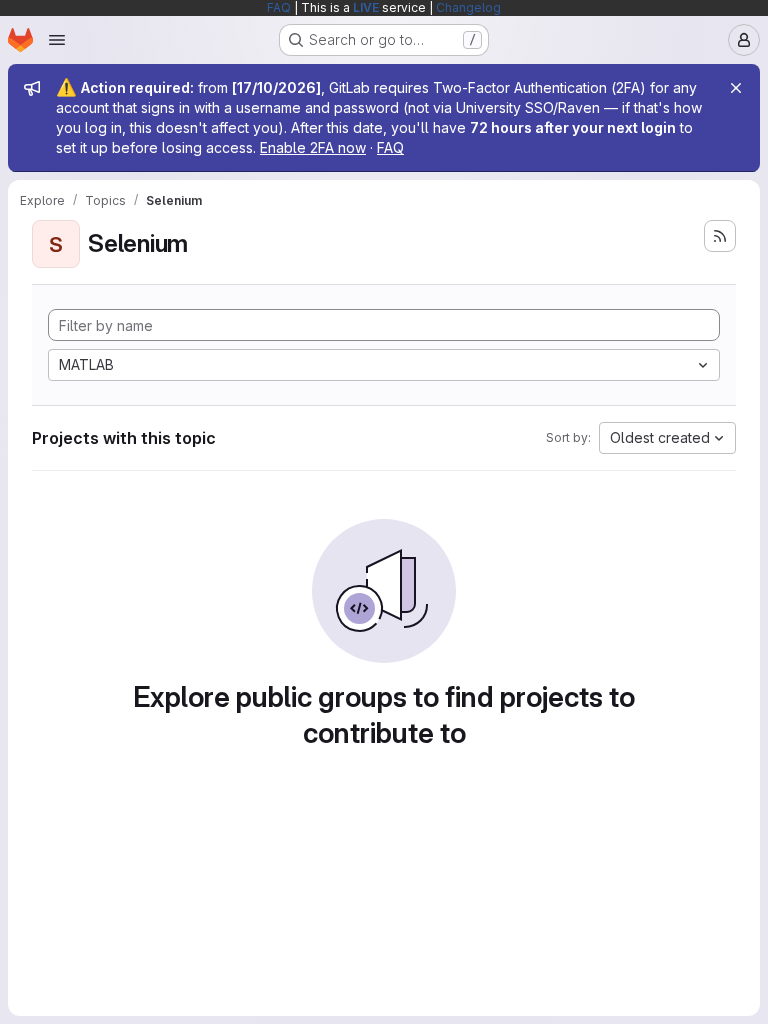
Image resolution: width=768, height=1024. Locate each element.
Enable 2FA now (313, 147)
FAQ (279, 7)
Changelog (468, 7)
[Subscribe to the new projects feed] (720, 236)
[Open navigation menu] (57, 40)
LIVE (366, 7)
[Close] (736, 88)
